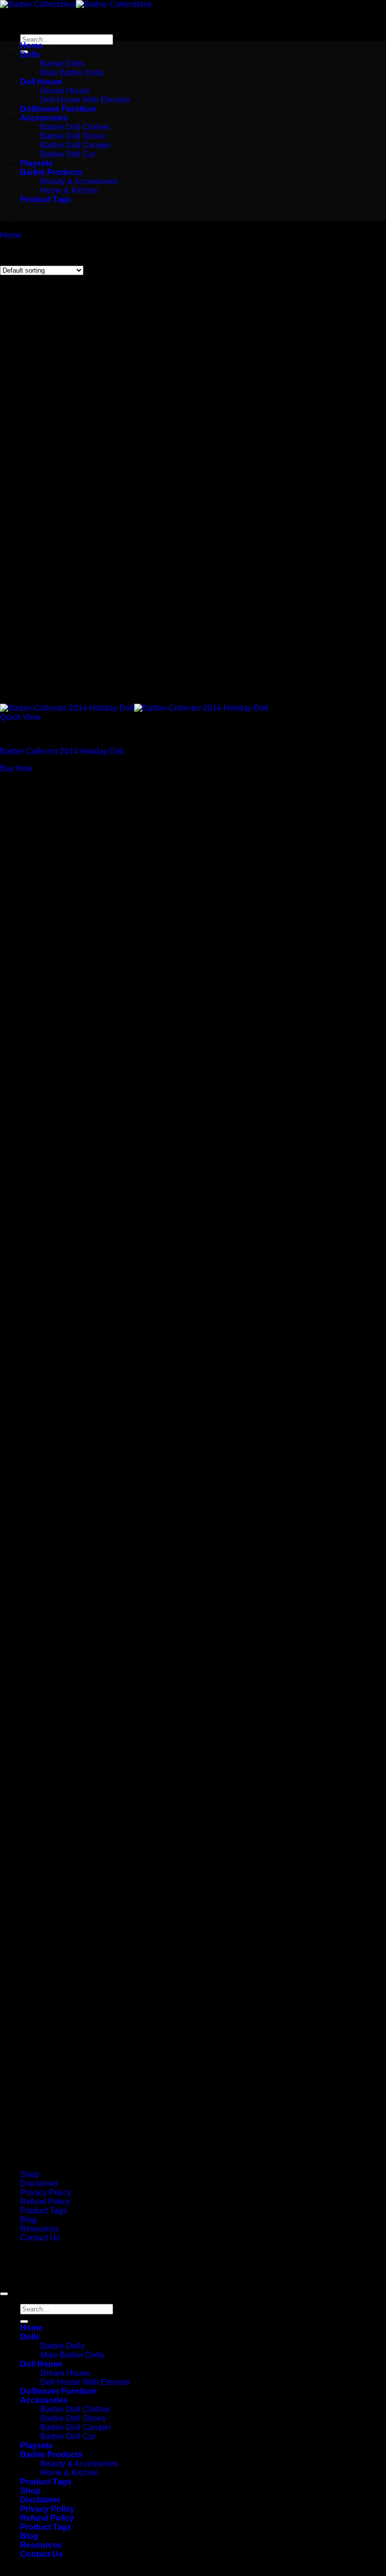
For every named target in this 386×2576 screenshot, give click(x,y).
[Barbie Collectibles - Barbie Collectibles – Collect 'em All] (76, 4)
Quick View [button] (20, 717)
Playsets (36, 163)
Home (31, 46)
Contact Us (40, 2238)
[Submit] (24, 2321)
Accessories (44, 118)
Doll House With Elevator (85, 100)
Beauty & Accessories (79, 181)
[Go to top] (4, 2294)
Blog (28, 2220)
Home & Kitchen (69, 190)
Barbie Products (51, 172)
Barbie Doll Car (68, 154)
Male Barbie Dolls (72, 73)
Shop (30, 2174)
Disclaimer (39, 2183)
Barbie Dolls (62, 64)
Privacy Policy (45, 2192)
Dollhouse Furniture (58, 109)
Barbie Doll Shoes (73, 136)
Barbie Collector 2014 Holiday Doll (62, 751)
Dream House (65, 91)
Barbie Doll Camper (76, 145)
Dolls (30, 55)
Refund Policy (45, 2201)
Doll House (41, 82)
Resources (39, 2229)
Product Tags (46, 199)
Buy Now (16, 768)
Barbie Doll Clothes (75, 127)
